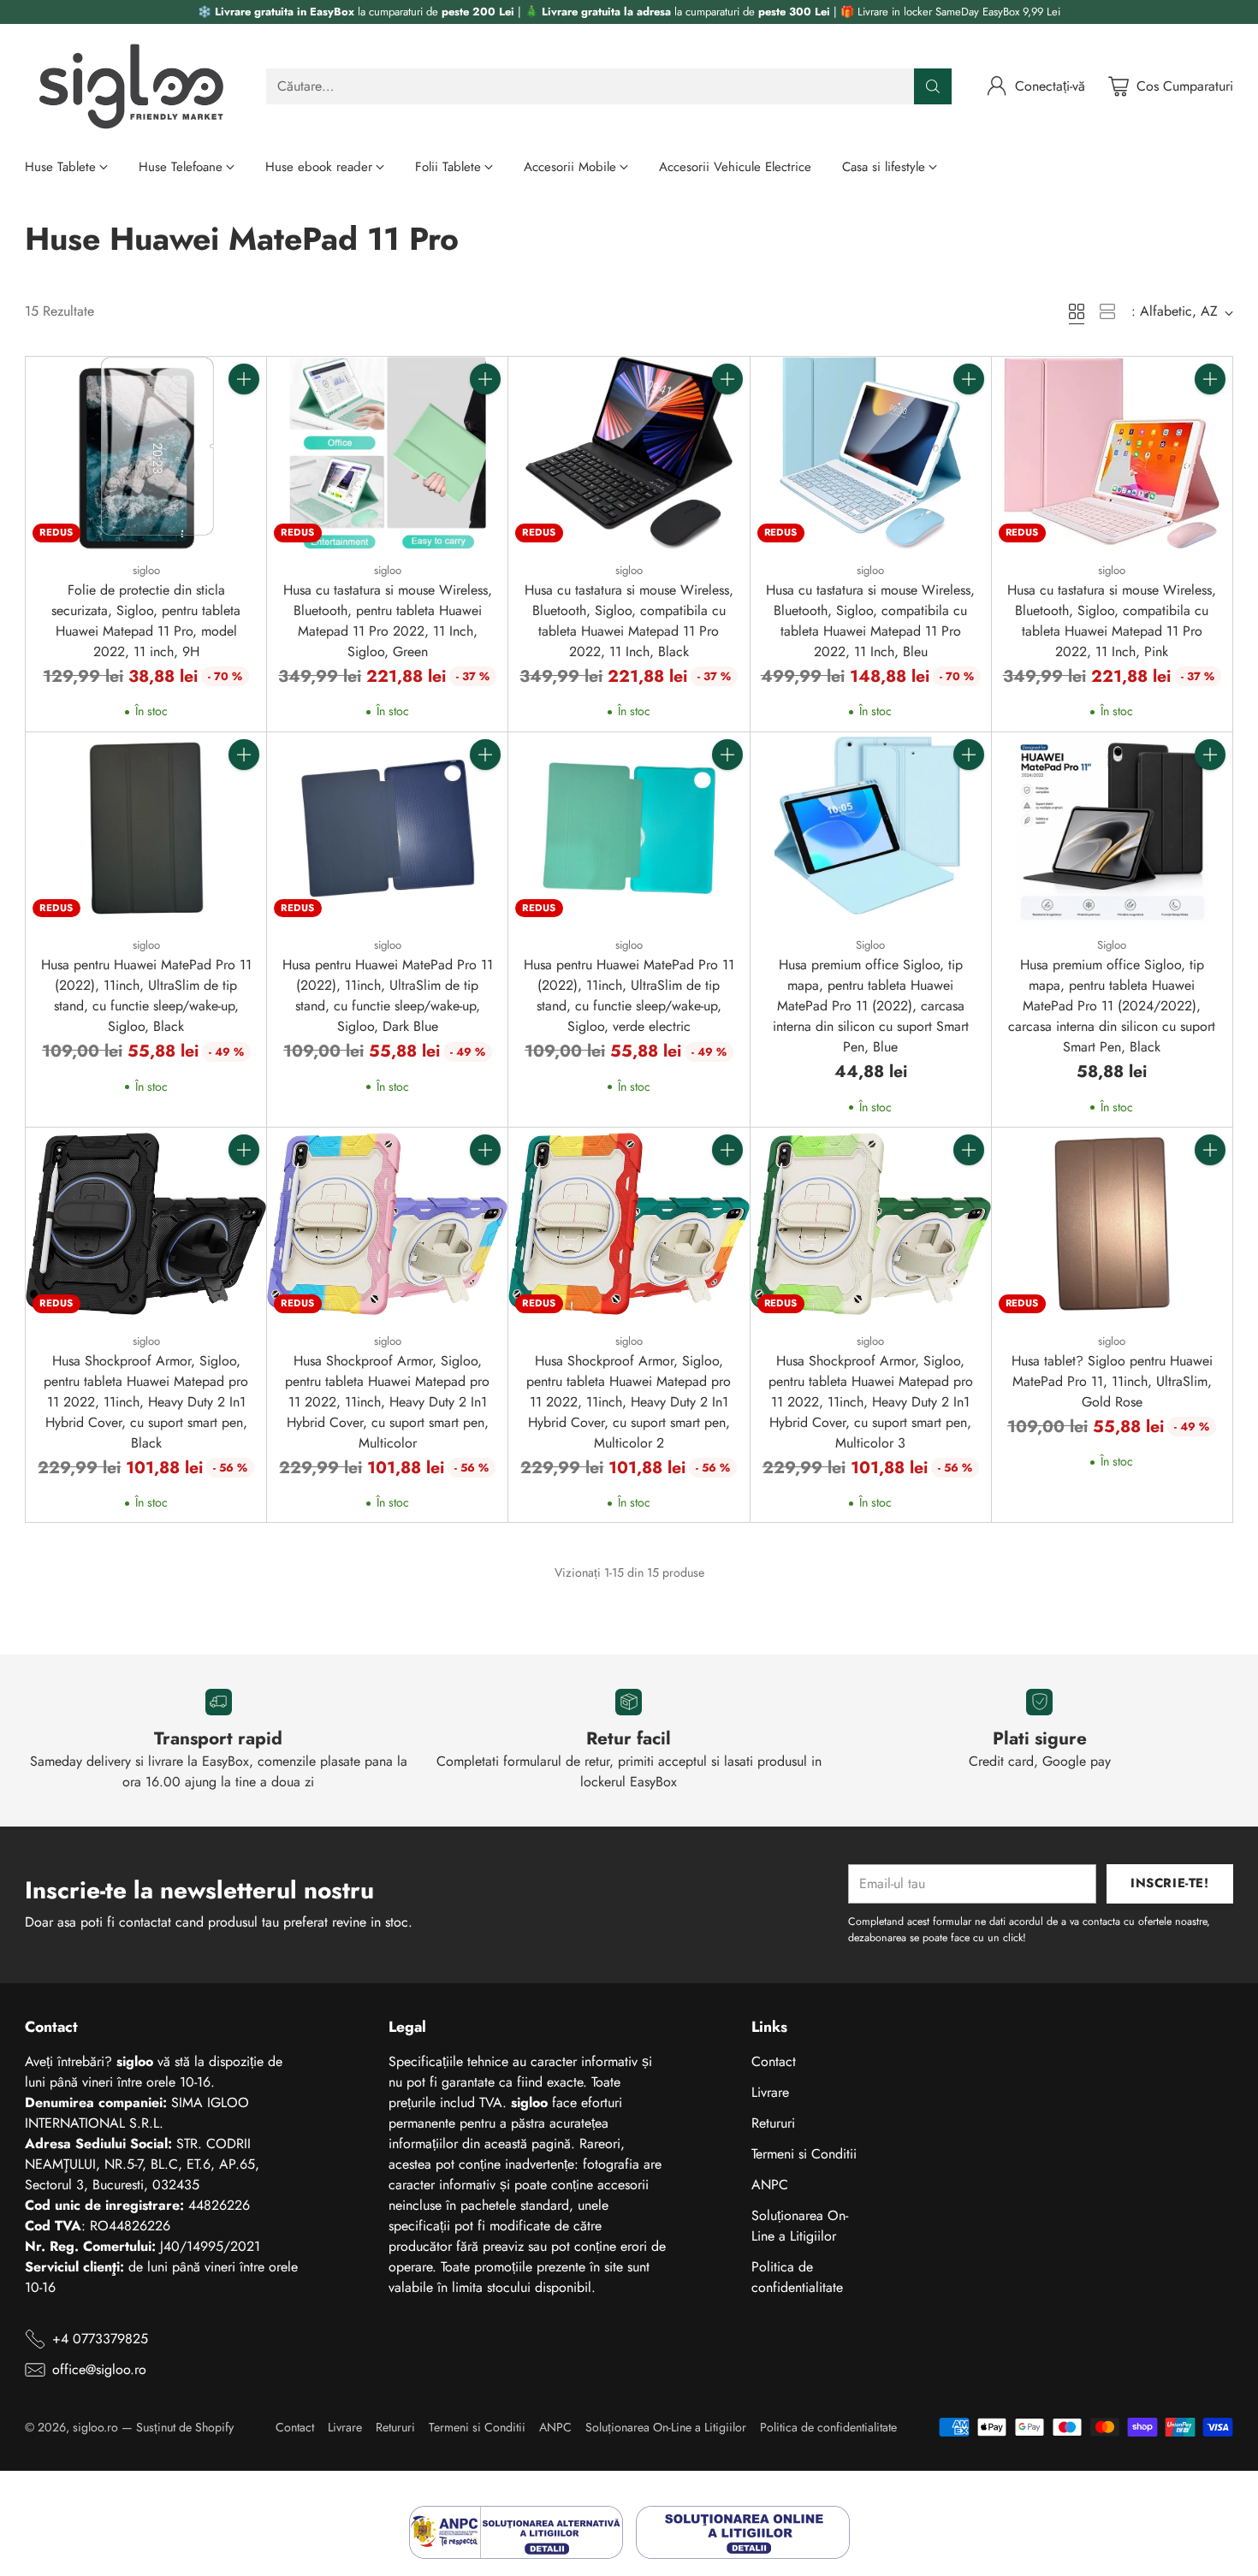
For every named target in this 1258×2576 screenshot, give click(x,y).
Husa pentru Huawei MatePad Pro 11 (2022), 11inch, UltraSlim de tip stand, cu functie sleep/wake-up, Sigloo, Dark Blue (388, 995)
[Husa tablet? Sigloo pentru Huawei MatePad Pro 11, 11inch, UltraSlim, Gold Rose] (1112, 1224)
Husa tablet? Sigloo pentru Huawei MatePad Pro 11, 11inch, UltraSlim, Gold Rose (1112, 1381)
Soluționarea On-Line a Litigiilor (800, 2226)
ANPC (770, 2185)
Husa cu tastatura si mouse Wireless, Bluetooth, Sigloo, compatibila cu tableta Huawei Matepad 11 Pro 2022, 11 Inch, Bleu (870, 621)
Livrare (770, 2092)
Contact (774, 2061)
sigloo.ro (95, 2427)
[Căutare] (933, 86)
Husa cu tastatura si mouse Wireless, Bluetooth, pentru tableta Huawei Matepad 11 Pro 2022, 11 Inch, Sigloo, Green (388, 621)
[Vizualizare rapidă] (244, 417)
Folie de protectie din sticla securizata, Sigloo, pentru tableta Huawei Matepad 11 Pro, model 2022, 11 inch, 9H (146, 621)
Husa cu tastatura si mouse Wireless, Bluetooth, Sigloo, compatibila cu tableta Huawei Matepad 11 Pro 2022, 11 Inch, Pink (1112, 621)
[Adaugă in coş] (244, 379)
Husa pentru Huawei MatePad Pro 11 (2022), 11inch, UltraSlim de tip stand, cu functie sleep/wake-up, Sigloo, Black (146, 995)
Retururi (773, 2123)
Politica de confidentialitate (797, 2277)
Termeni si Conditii (804, 2154)
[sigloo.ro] (132, 86)
